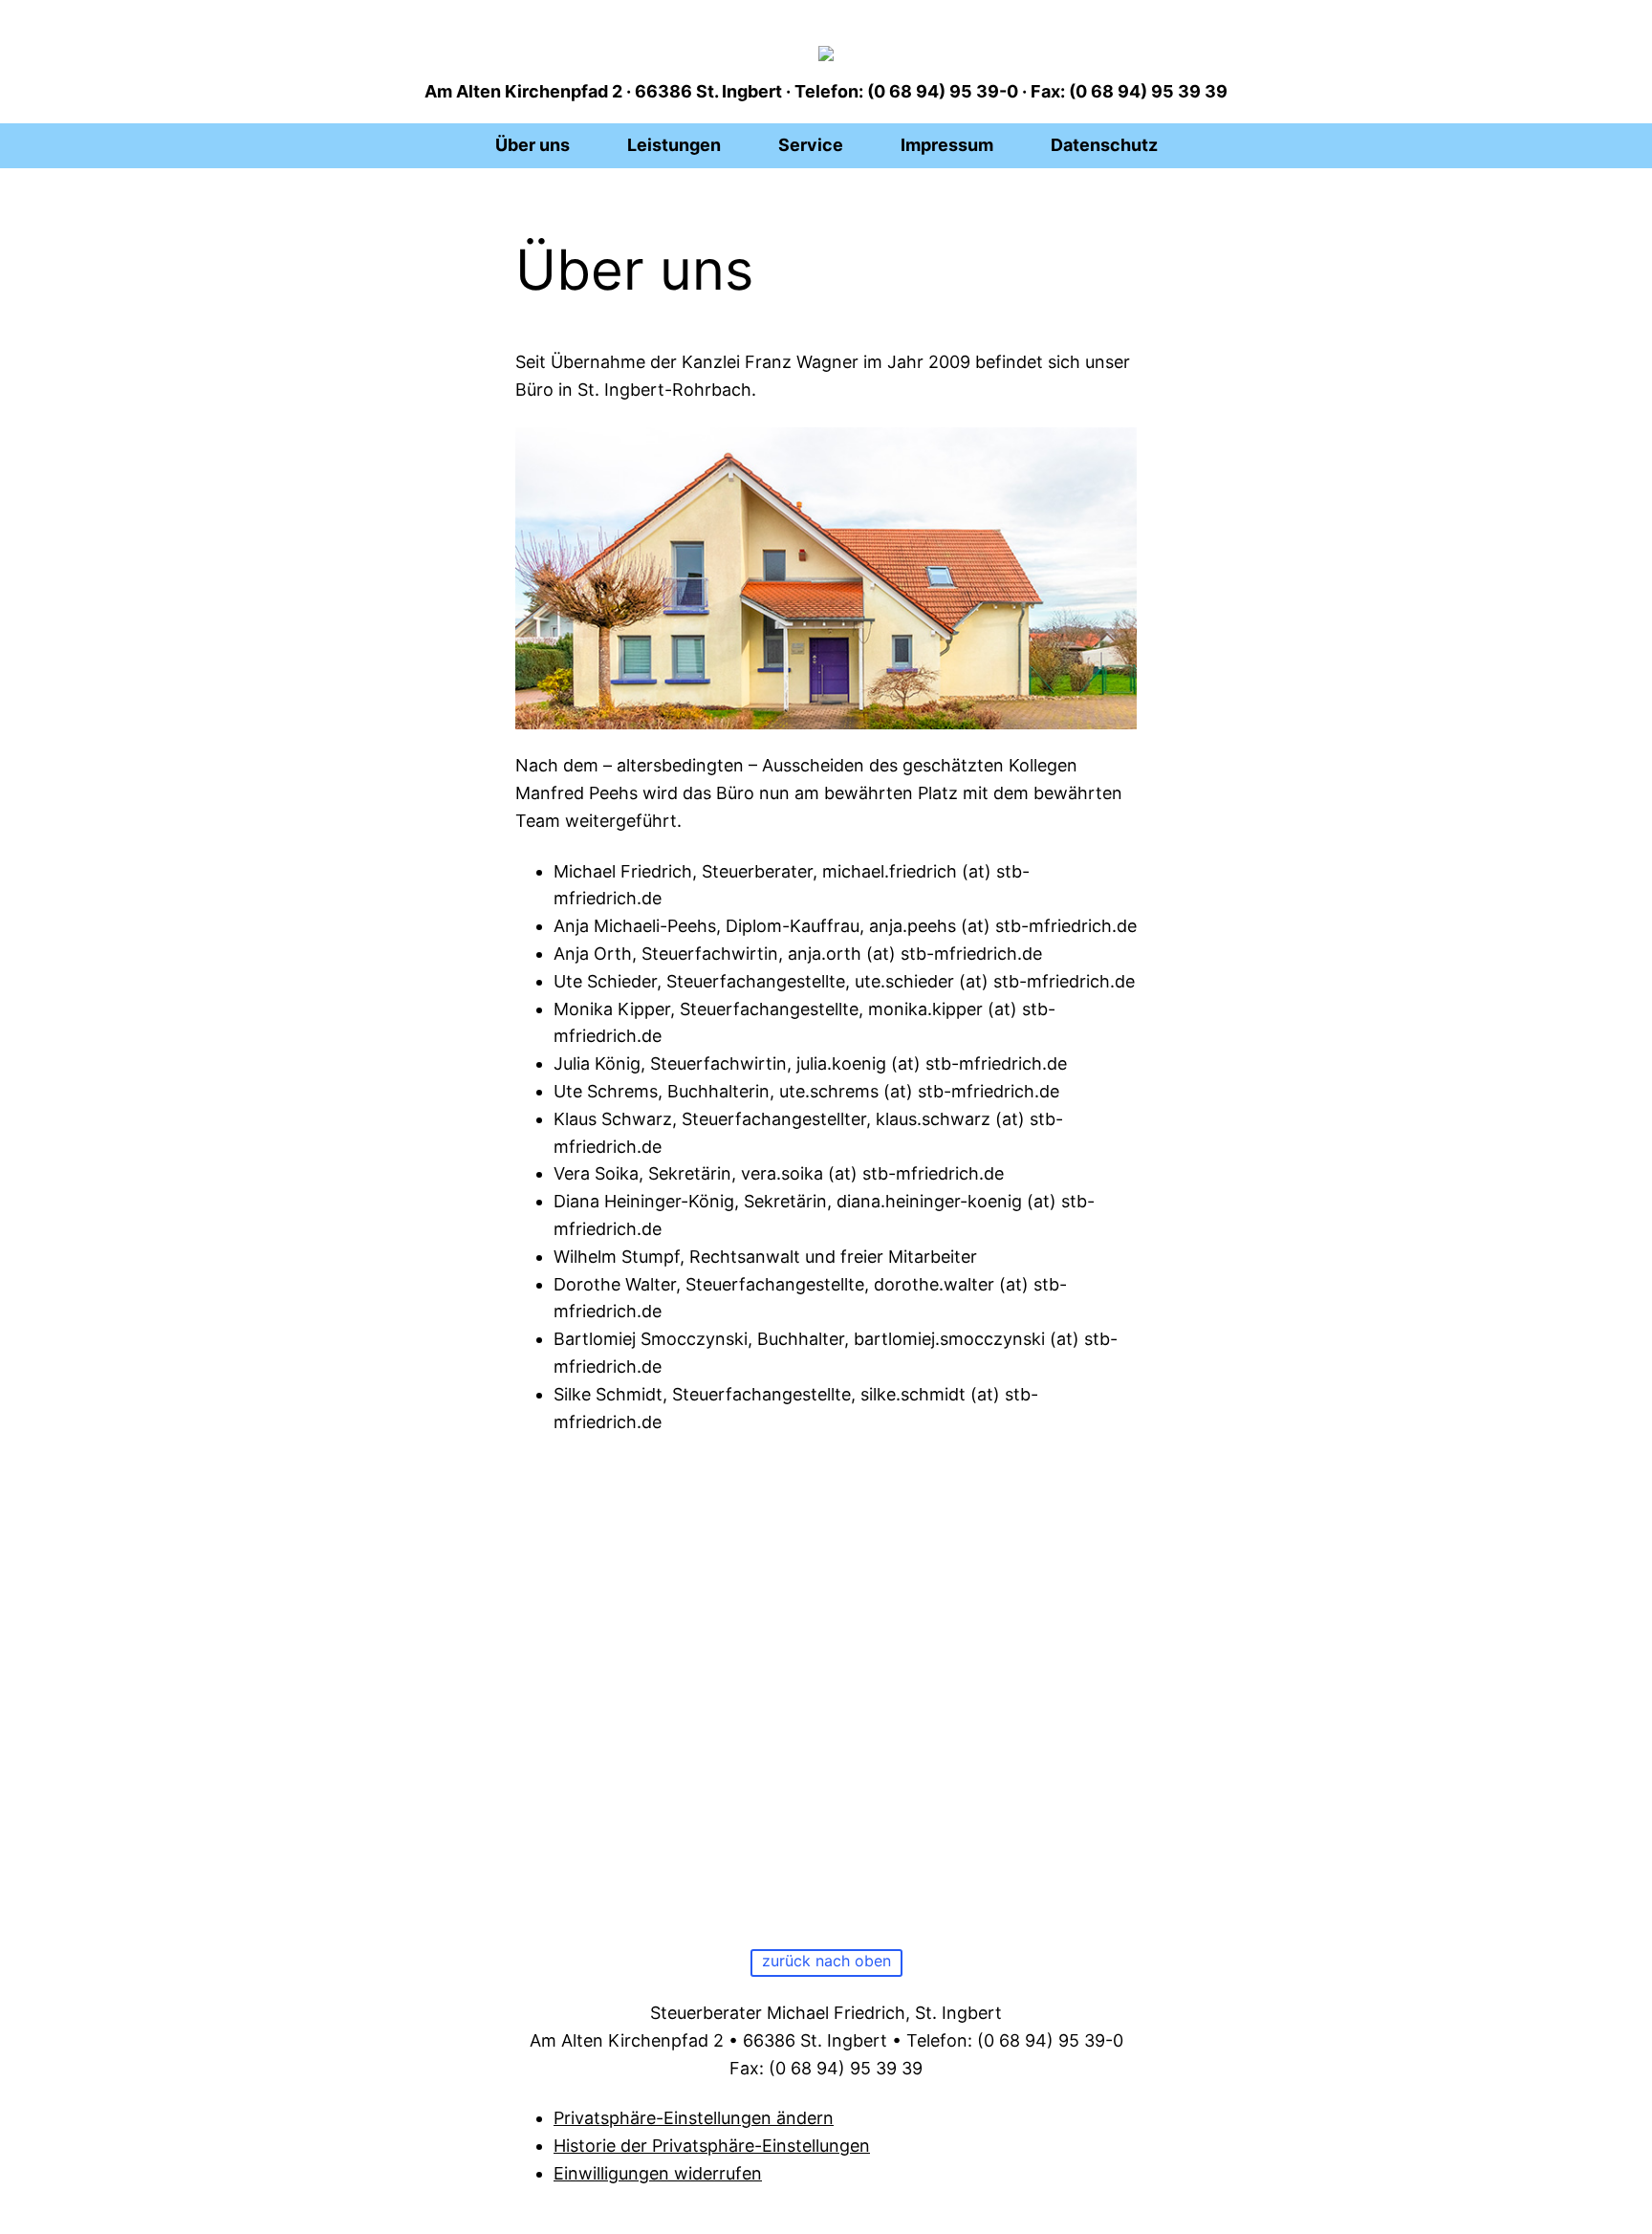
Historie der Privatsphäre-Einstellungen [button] (712, 2146)
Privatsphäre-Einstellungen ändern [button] (694, 2118)
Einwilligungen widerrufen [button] (658, 2173)
